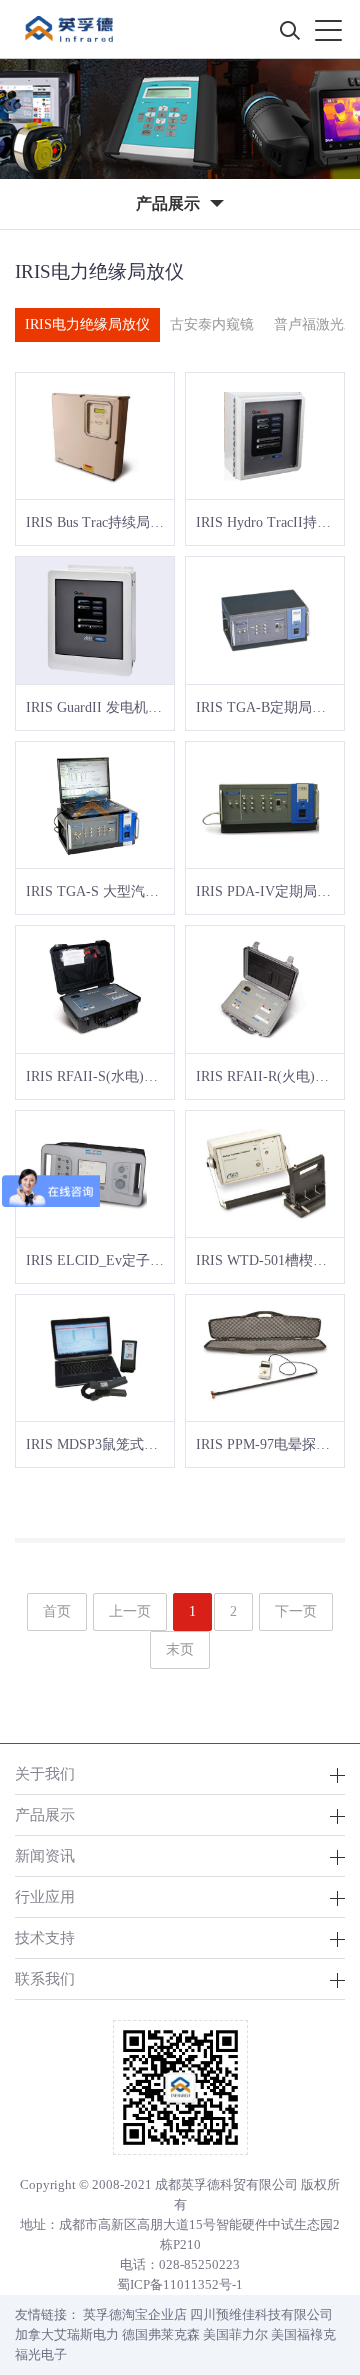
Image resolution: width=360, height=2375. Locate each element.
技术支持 (45, 1937)
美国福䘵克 (303, 2334)
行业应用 (45, 1896)
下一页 (296, 1611)
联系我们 (45, 1978)
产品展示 (45, 1814)
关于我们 (45, 1773)
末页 (180, 1649)
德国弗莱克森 (161, 2334)
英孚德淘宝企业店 (135, 2314)
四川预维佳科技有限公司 (261, 2314)
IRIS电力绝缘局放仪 (87, 324)
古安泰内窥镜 (212, 324)
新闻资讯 (45, 1855)
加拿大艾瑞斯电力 (67, 2334)
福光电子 (41, 2354)
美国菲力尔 (235, 2334)
